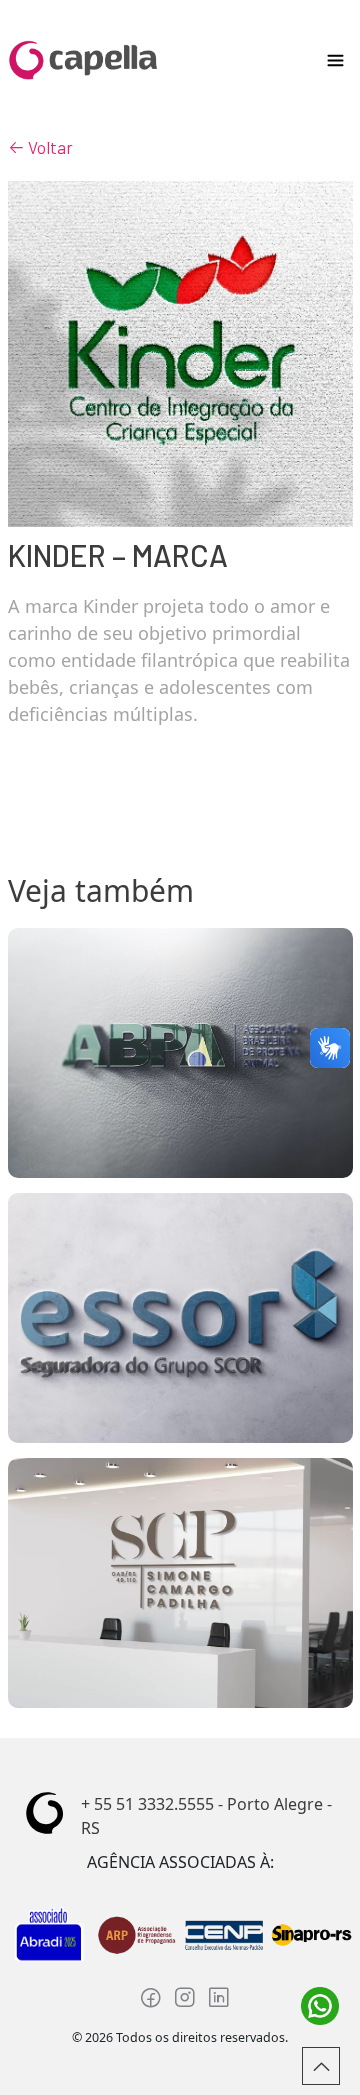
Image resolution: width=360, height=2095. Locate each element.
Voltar (49, 147)
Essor (180, 1318)
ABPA (180, 1053)
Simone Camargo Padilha (180, 1583)
